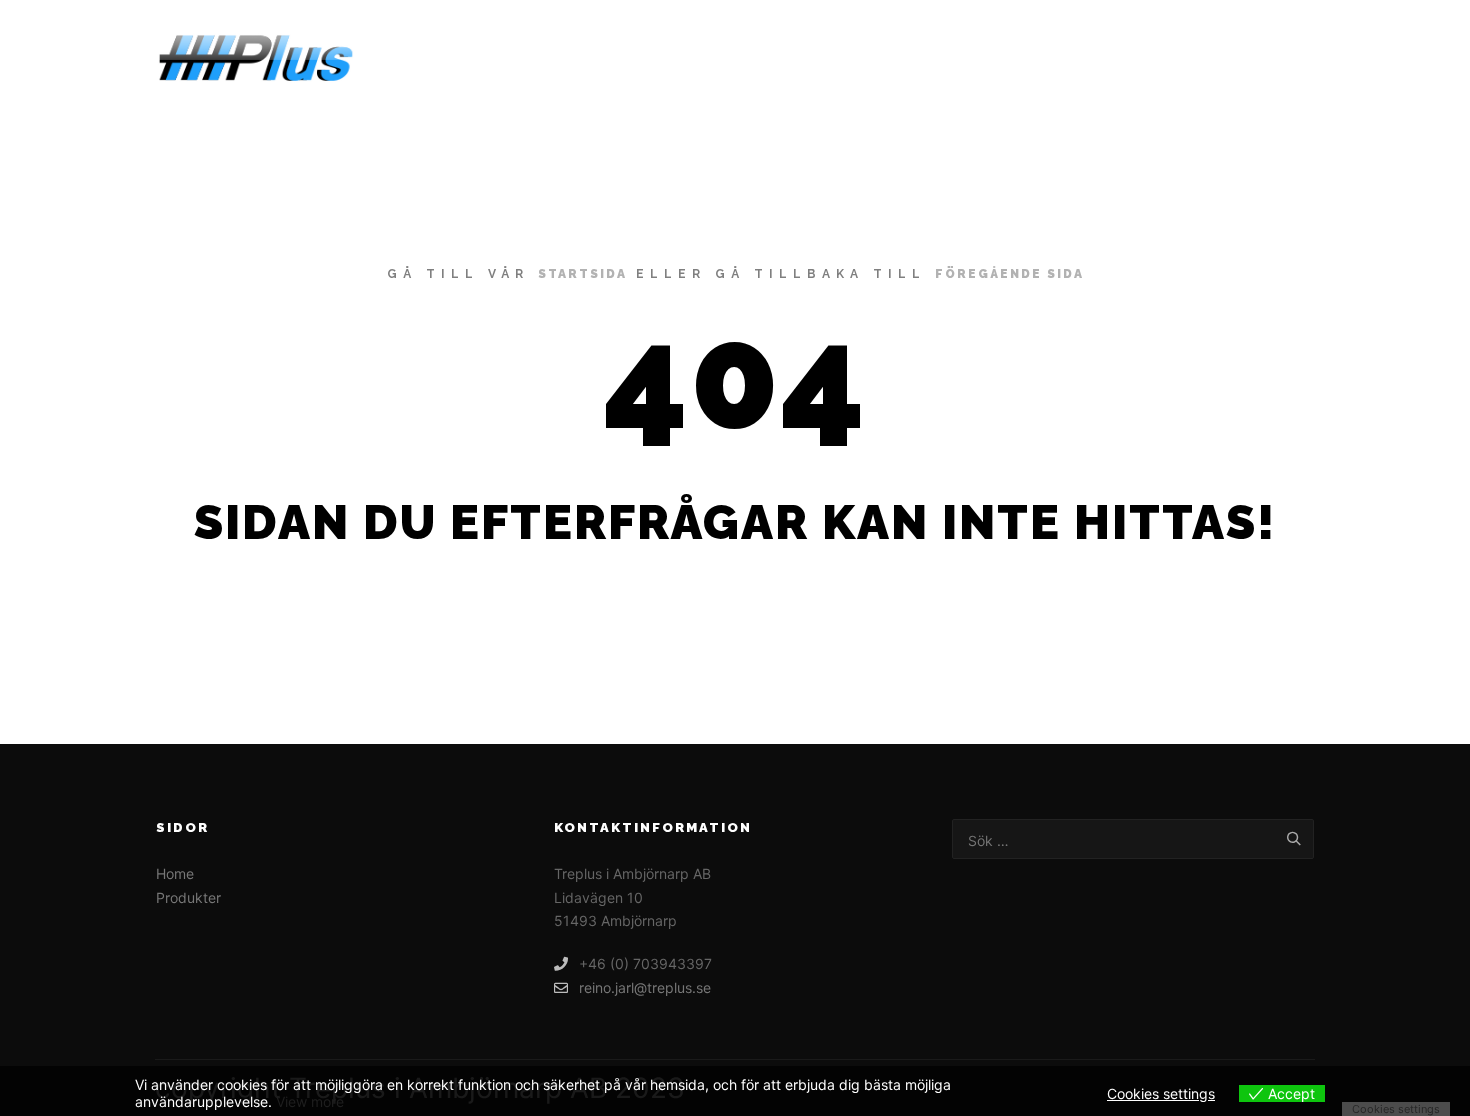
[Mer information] (1282, 59)
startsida (582, 274)
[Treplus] (255, 58)
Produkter (188, 897)
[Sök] (1246, 59)
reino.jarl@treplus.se (645, 987)
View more (310, 1101)
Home (175, 873)
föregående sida (1009, 274)
